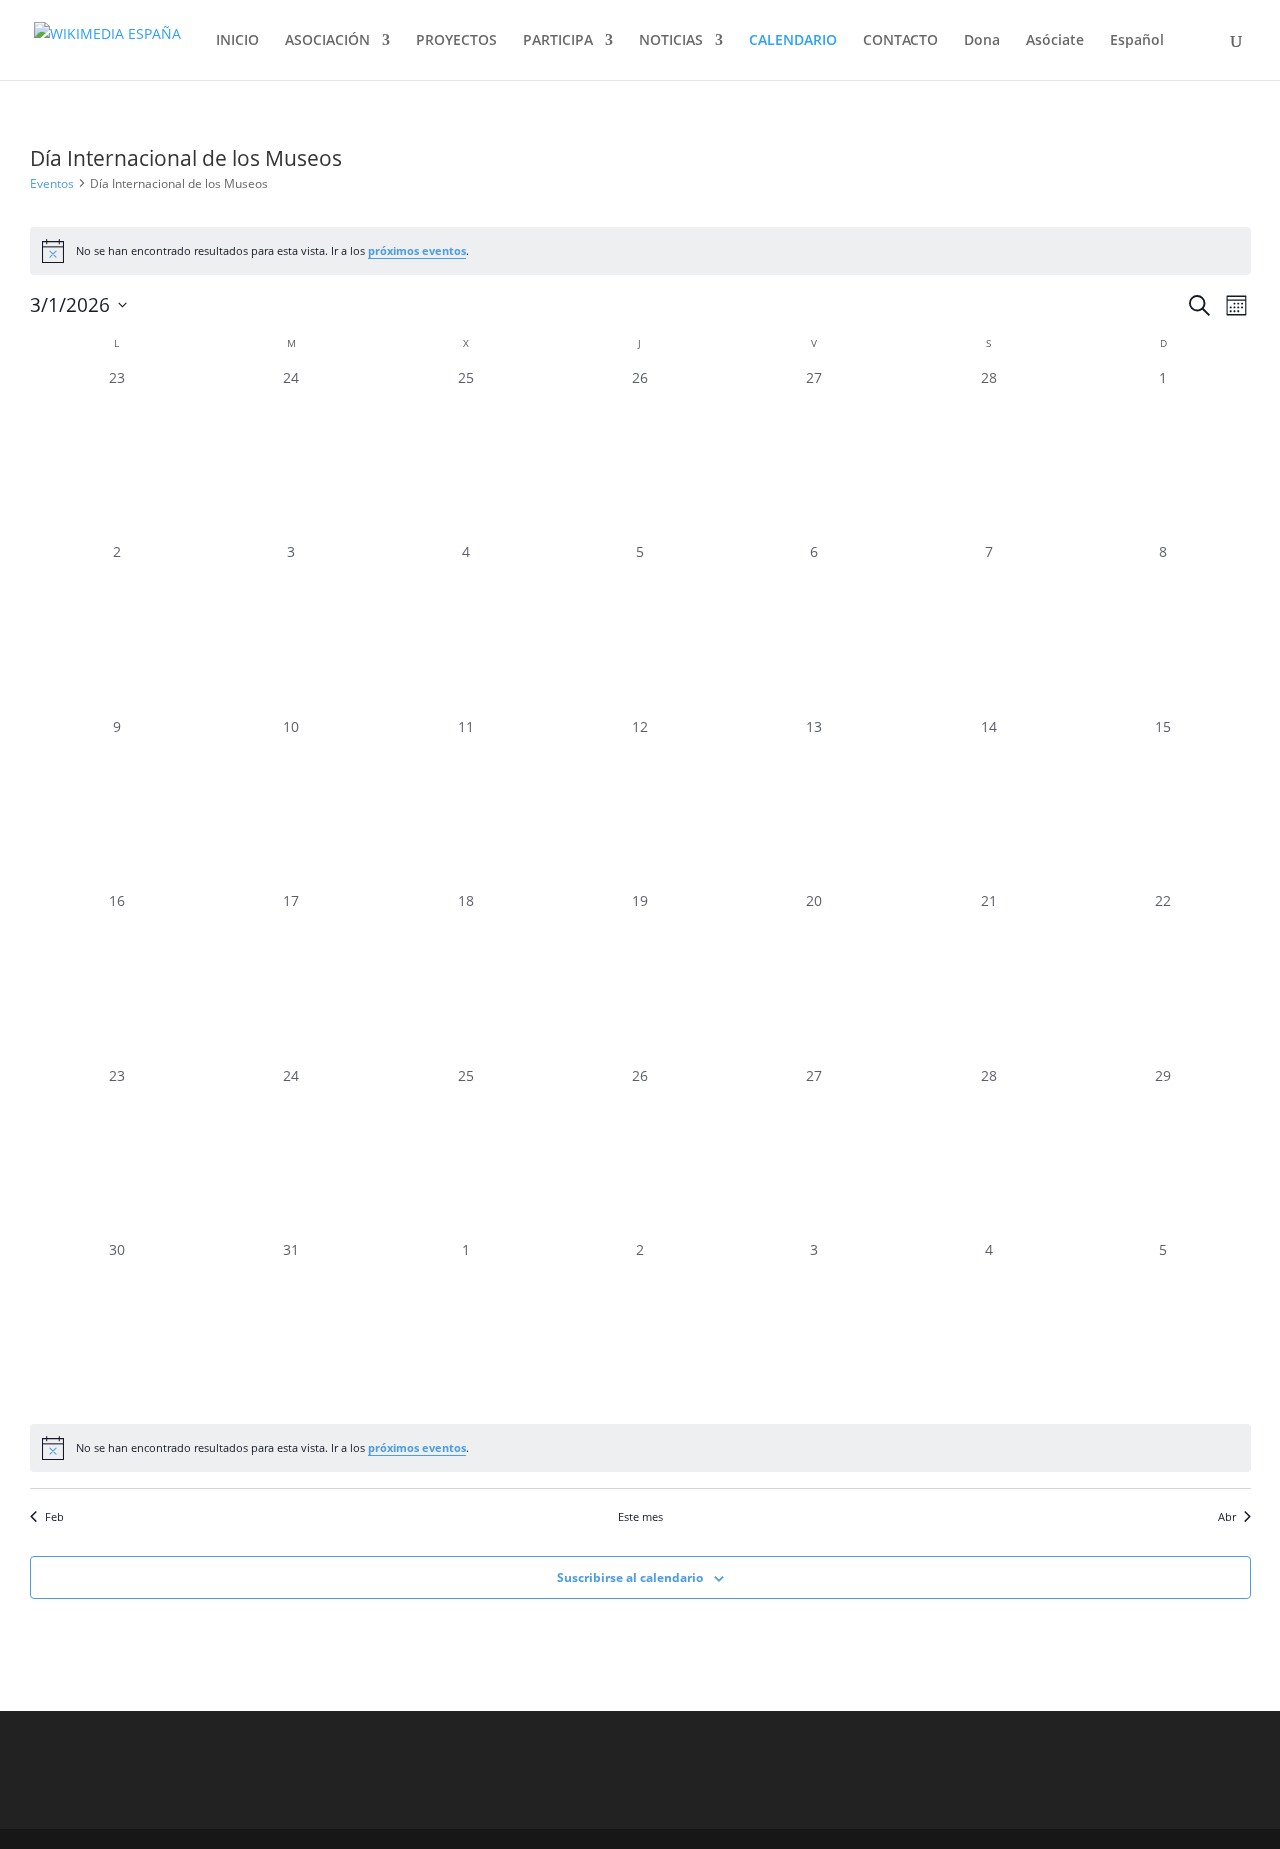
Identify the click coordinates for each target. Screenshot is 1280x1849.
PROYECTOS (456, 41)
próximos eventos (417, 250)
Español (1137, 41)
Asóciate (1055, 41)
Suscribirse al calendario (630, 1577)
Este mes (640, 1516)
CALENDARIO (793, 41)
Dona (982, 41)
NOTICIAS (671, 41)
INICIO (237, 41)
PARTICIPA (558, 41)
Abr (1227, 1516)
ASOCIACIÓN (327, 41)
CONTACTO (900, 41)
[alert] (640, 251)
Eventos (52, 183)
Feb (54, 1516)
